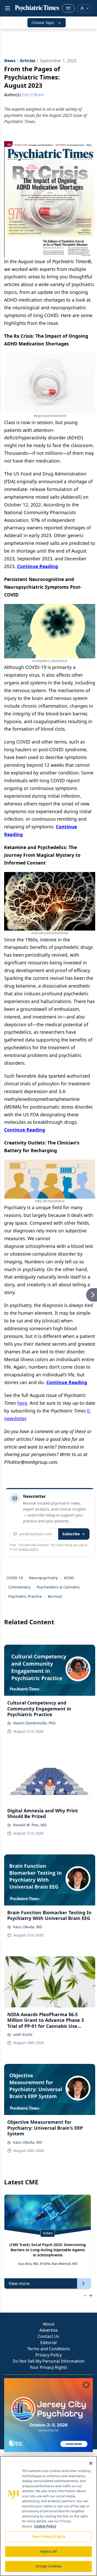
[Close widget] (86, 2385)
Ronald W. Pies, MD (30, 1825)
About (49, 2324)
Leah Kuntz (23, 2034)
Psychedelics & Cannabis (58, 1587)
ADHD (69, 1578)
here (22, 1403)
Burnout (55, 1596)
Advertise (48, 2330)
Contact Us (48, 2336)
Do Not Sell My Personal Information (49, 2361)
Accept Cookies (49, 2566)
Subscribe (71, 1534)
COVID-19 (14, 1578)
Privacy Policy (49, 2355)
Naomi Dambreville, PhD (34, 1723)
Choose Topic (43, 23)
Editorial (48, 2343)
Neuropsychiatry (43, 1578)
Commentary (19, 1587)
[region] (48, 2516)
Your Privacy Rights (48, 2367)
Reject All (48, 2551)
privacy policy (29, 1549)
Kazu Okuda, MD (28, 1927)
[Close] (91, 2463)
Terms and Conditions (49, 2349)
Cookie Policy (45, 2526)
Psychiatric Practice (25, 1596)
